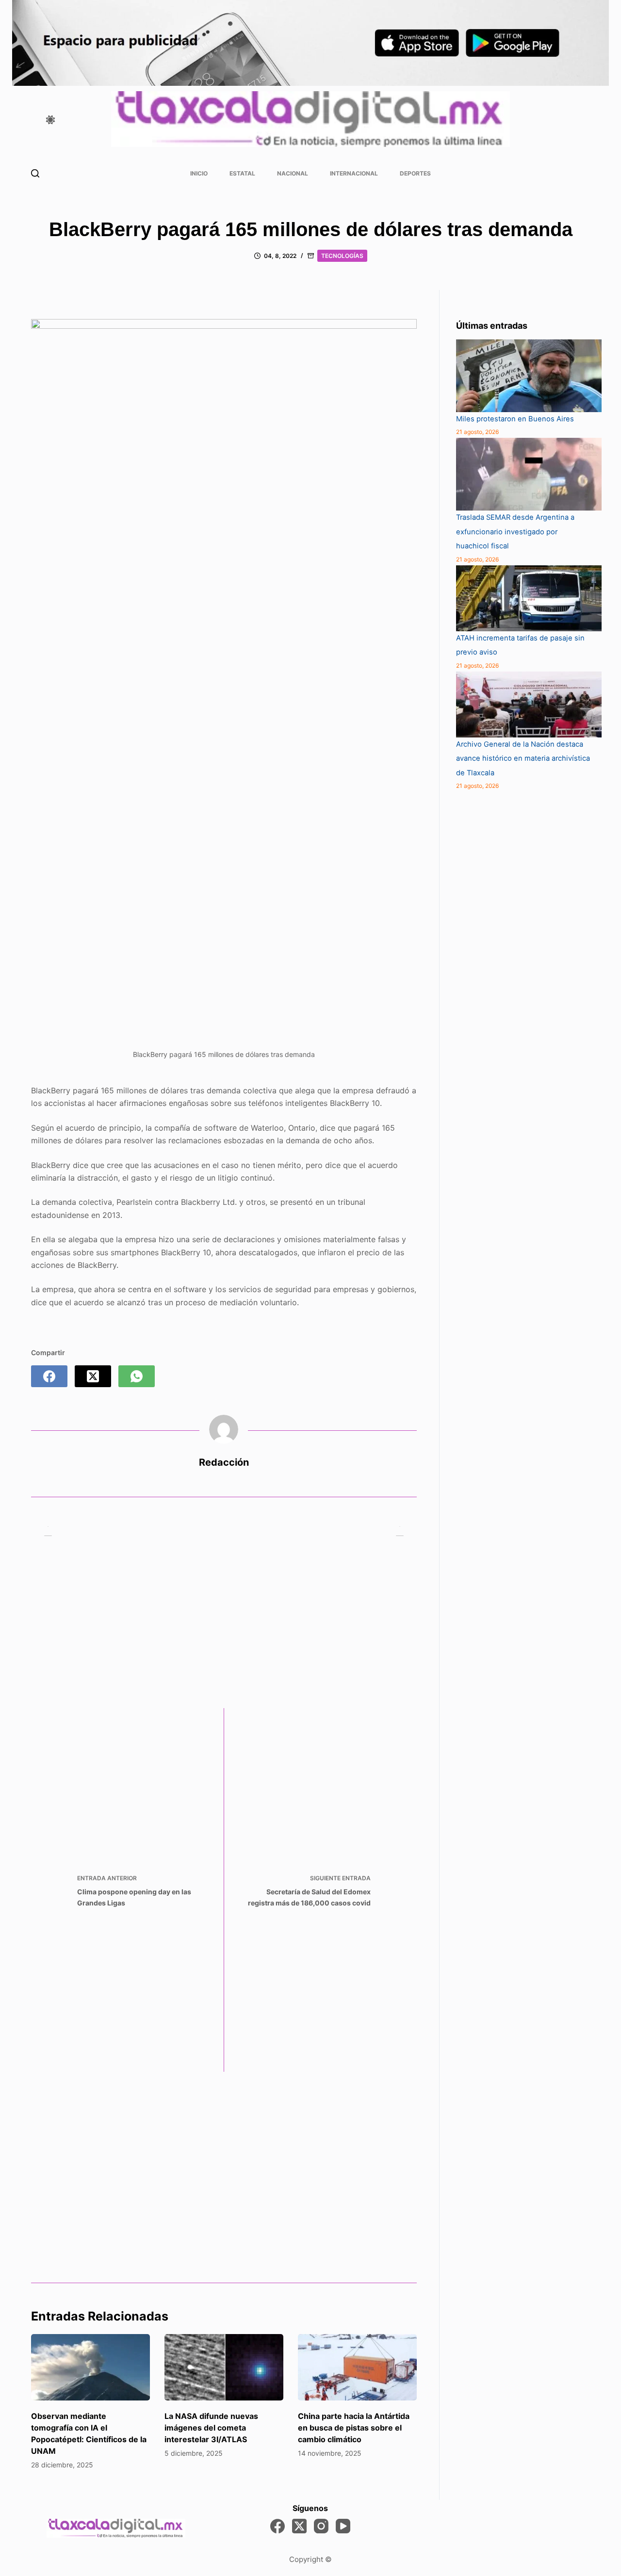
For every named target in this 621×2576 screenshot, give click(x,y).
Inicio (199, 173)
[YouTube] (343, 2526)
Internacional (354, 173)
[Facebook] (49, 1376)
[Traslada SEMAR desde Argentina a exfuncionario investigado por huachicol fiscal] (529, 474)
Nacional (293, 173)
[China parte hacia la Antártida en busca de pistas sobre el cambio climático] (357, 2368)
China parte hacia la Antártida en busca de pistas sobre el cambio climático (354, 2428)
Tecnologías (342, 256)
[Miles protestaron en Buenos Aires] (529, 376)
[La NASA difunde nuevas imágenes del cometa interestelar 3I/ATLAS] (224, 2368)
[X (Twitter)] (93, 1376)
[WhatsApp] (137, 1376)
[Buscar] (35, 173)
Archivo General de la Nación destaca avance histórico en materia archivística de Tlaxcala (523, 759)
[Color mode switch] (50, 120)
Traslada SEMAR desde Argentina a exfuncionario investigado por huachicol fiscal (515, 532)
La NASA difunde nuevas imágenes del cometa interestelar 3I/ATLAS (211, 2428)
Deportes (415, 173)
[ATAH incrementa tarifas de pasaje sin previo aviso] (529, 598)
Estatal (242, 173)
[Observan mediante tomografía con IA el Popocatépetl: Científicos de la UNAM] (90, 2368)
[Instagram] (321, 2526)
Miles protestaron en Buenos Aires (515, 419)
